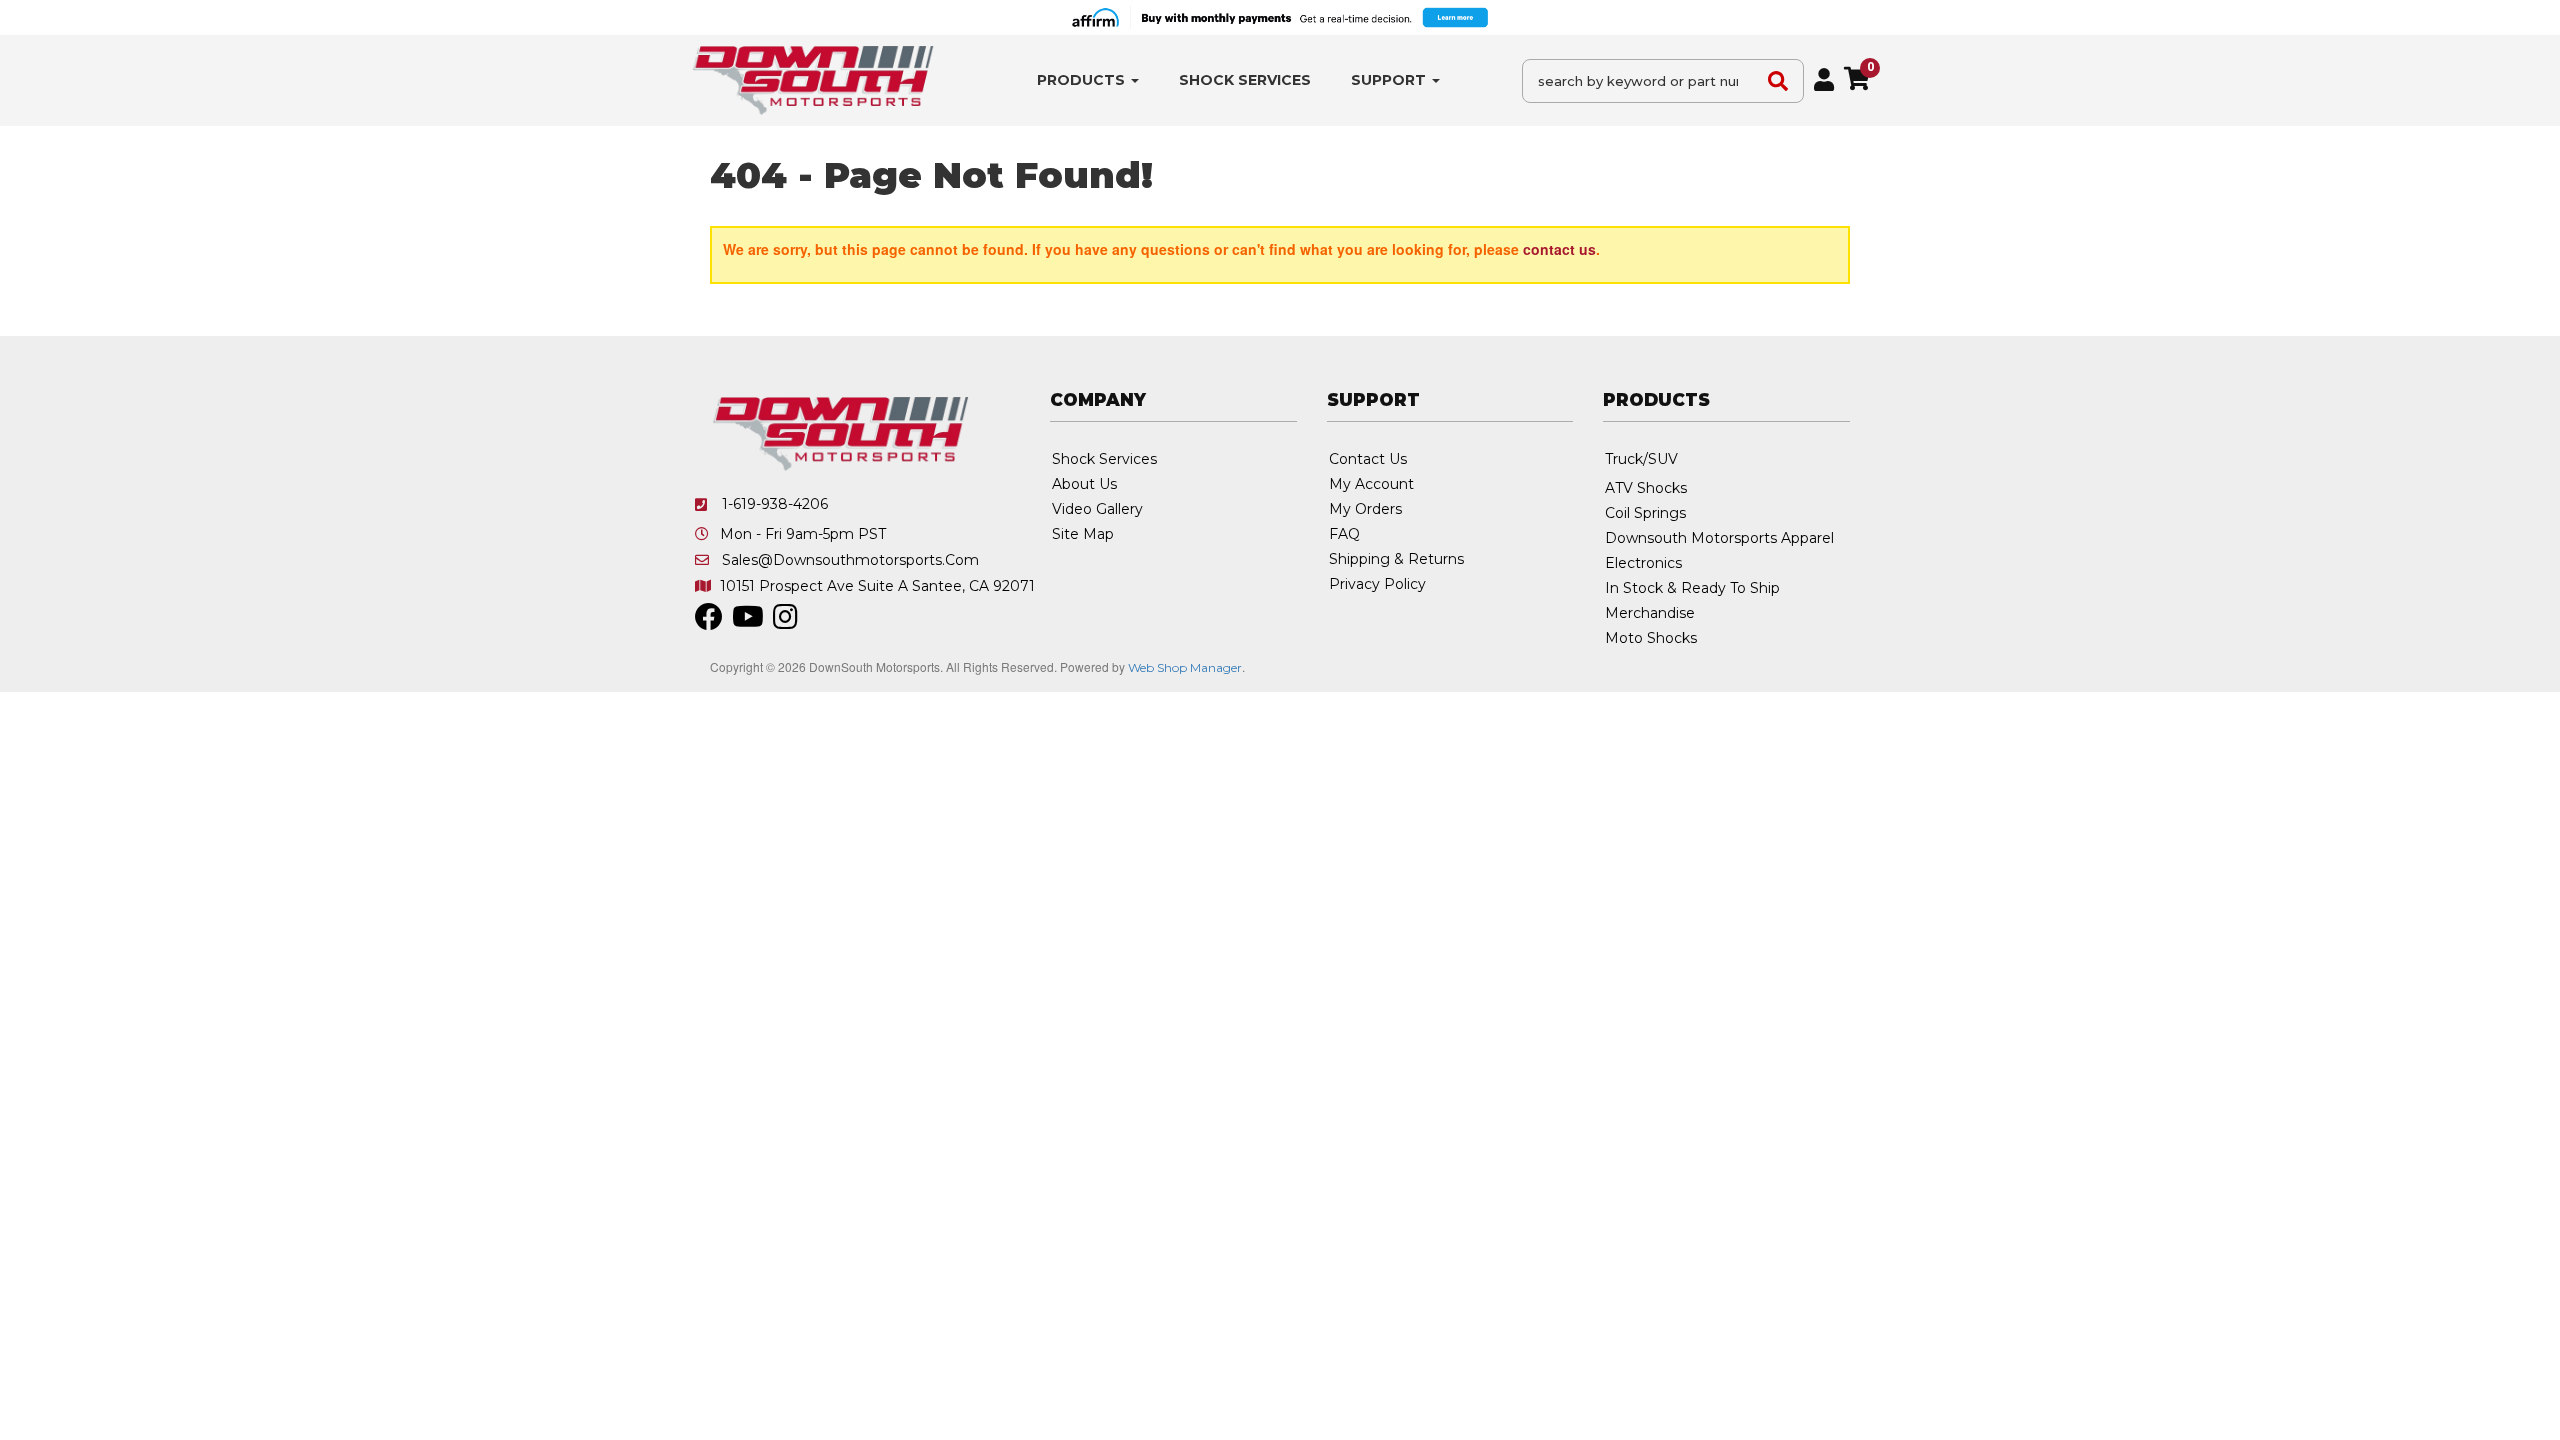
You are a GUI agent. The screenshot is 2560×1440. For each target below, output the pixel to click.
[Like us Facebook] (709, 622)
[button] (1088, 80)
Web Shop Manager (1185, 667)
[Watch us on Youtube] (748, 622)
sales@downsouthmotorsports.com (850, 560)
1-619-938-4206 (775, 504)
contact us (1559, 249)
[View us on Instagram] (785, 622)
